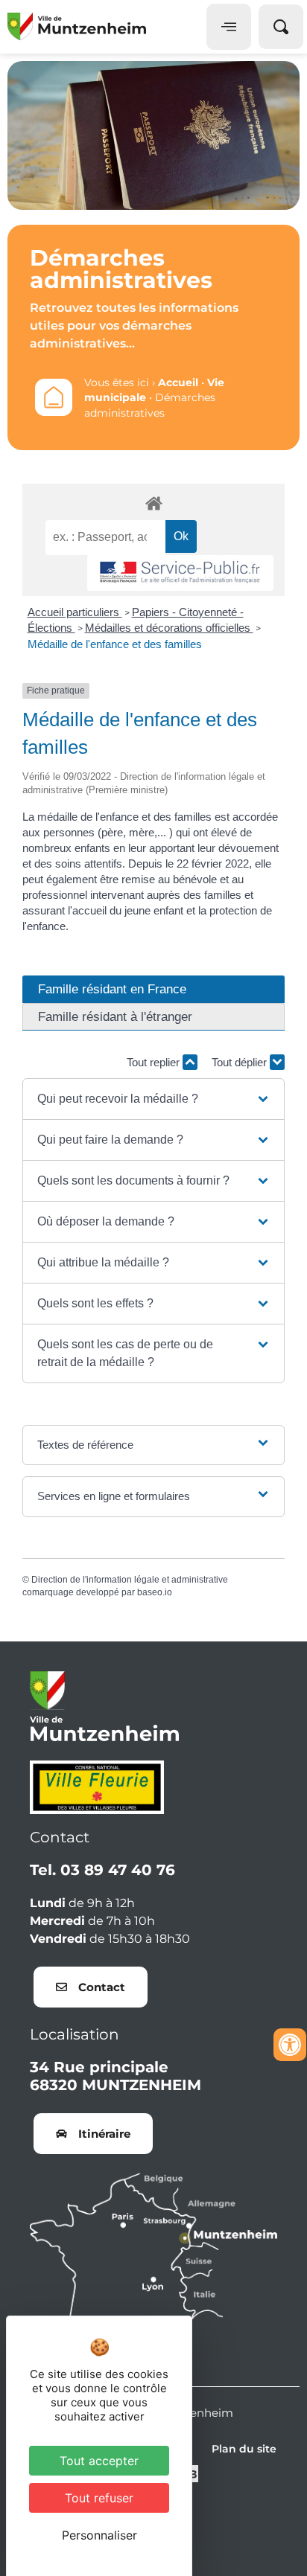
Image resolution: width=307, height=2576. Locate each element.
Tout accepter (99, 2461)
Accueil (178, 382)
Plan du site (244, 2449)
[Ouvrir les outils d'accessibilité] (290, 2045)
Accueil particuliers (75, 612)
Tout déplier (241, 1062)
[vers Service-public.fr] (180, 573)
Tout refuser (99, 2498)
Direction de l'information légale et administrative (130, 1580)
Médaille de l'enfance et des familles (115, 644)
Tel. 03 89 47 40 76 (102, 1870)
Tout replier (155, 1062)
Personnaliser (99, 2535)
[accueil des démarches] (153, 503)
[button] (154, 1099)
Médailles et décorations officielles (169, 628)
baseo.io (155, 1592)
